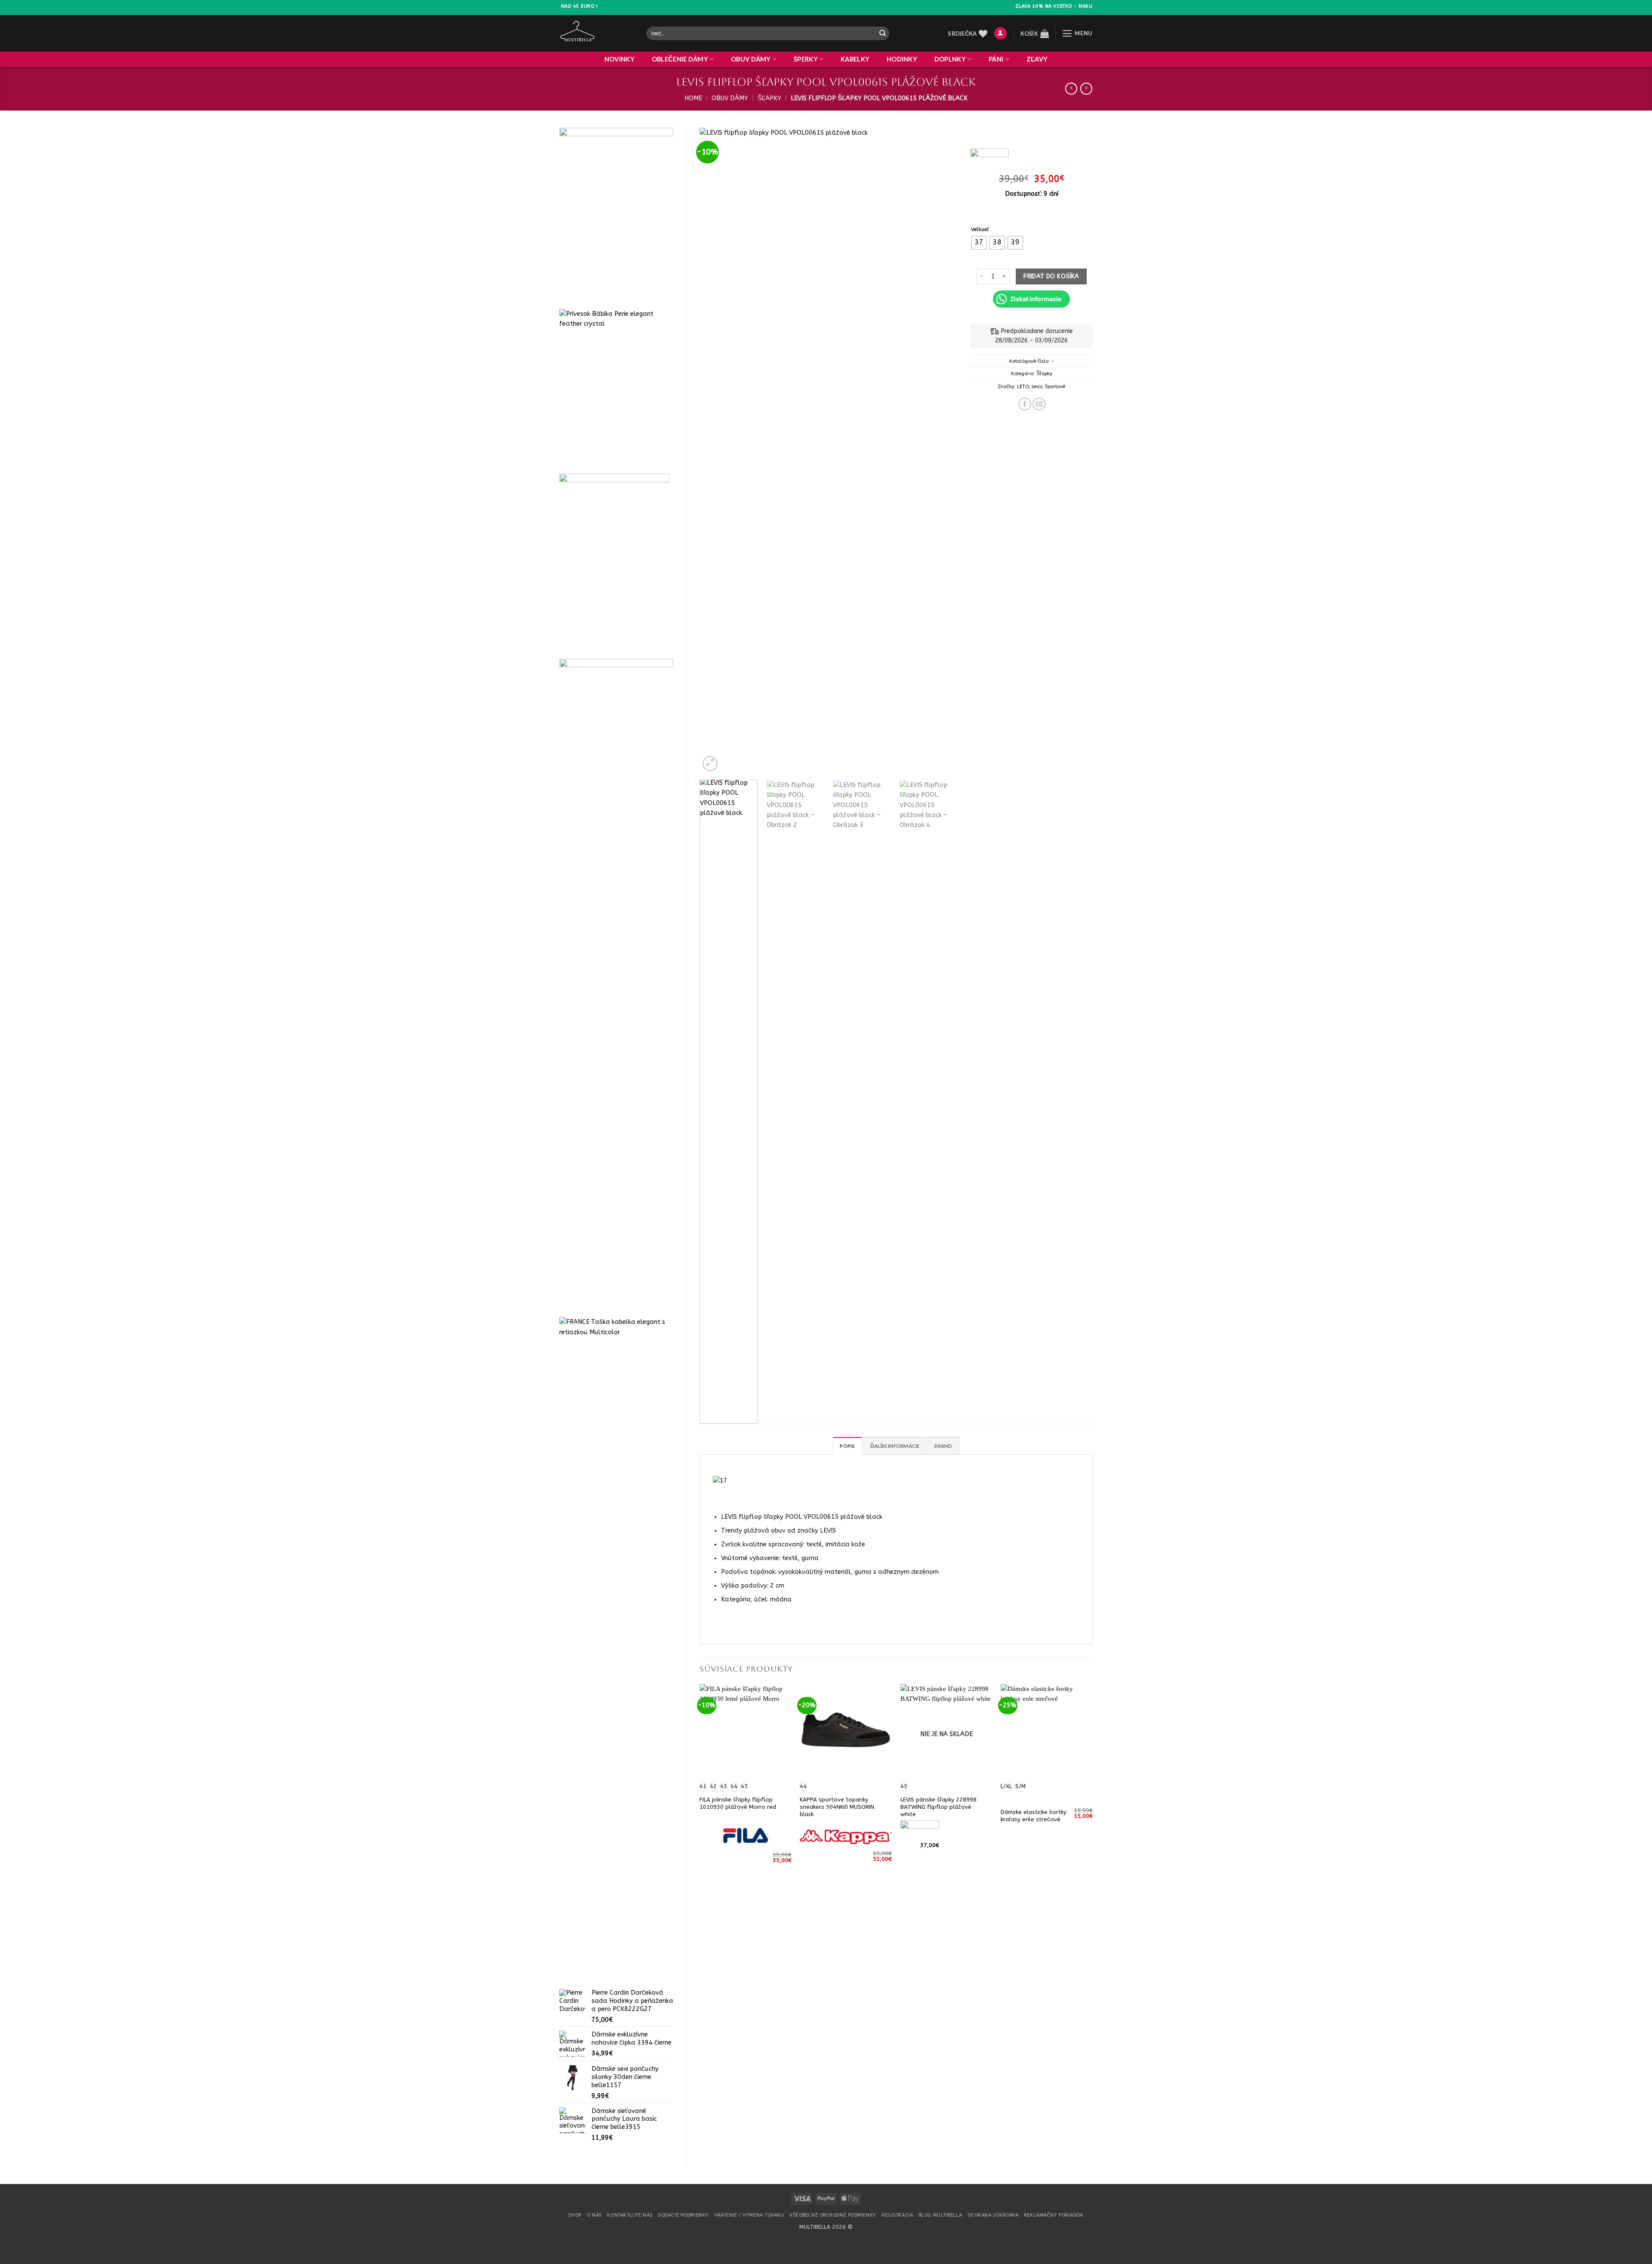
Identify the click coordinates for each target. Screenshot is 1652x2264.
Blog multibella (940, 2215)
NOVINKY (619, 59)
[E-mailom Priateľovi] (1039, 404)
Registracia (897, 2215)
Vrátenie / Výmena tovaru (749, 2215)
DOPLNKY (950, 59)
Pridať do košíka (1051, 276)
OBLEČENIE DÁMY (680, 59)
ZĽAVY (1037, 59)
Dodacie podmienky (683, 2215)
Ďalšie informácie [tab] (895, 1446)
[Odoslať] (882, 33)
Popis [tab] (847, 1446)
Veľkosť (980, 229)
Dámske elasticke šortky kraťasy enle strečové (1034, 1816)
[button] (1000, 34)
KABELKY (855, 59)
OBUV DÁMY (751, 59)
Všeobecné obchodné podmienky (833, 2215)
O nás (594, 2215)
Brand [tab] (943, 1446)
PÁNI (996, 59)
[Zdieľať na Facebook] (1025, 404)
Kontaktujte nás (630, 2215)
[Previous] (715, 450)
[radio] (979, 243)
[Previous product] (1086, 89)
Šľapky (769, 98)
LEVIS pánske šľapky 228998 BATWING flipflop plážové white (938, 1807)
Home (693, 98)
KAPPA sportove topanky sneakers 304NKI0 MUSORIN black (837, 1807)
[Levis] (989, 159)
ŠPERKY (806, 59)
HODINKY (902, 59)
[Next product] (1071, 89)
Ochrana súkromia (993, 2215)
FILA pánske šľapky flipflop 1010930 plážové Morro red (738, 1803)
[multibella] (596, 33)
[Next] (941, 450)
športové (1055, 386)
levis (1037, 386)
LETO (1023, 386)
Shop (575, 2215)
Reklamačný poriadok (1054, 2215)
